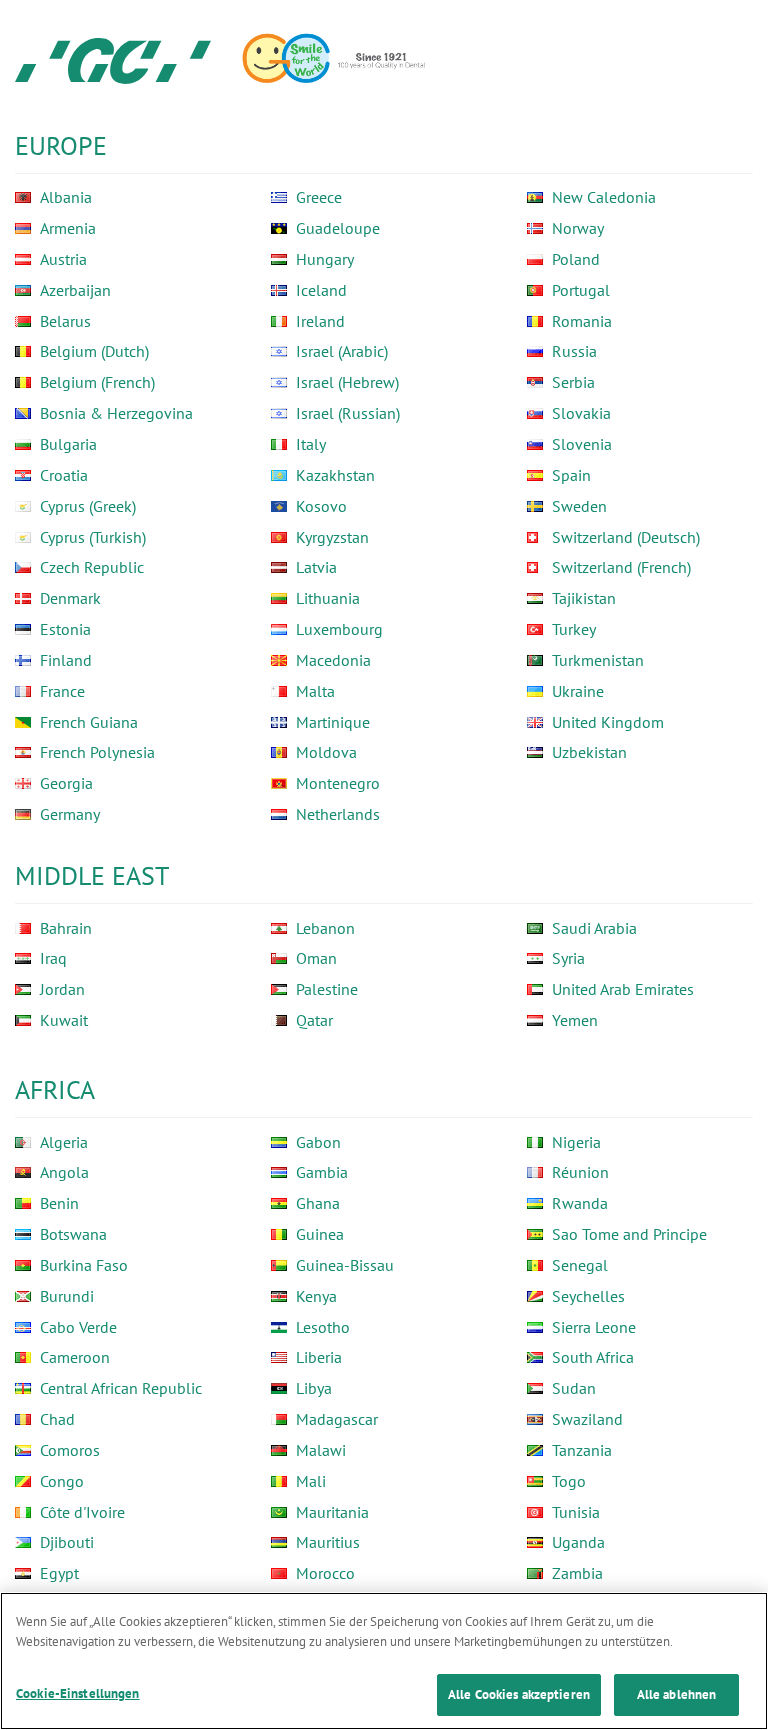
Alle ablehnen (677, 1694)
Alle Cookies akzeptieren (519, 1694)
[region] (384, 1661)
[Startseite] (113, 60)
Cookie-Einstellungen (78, 1693)
